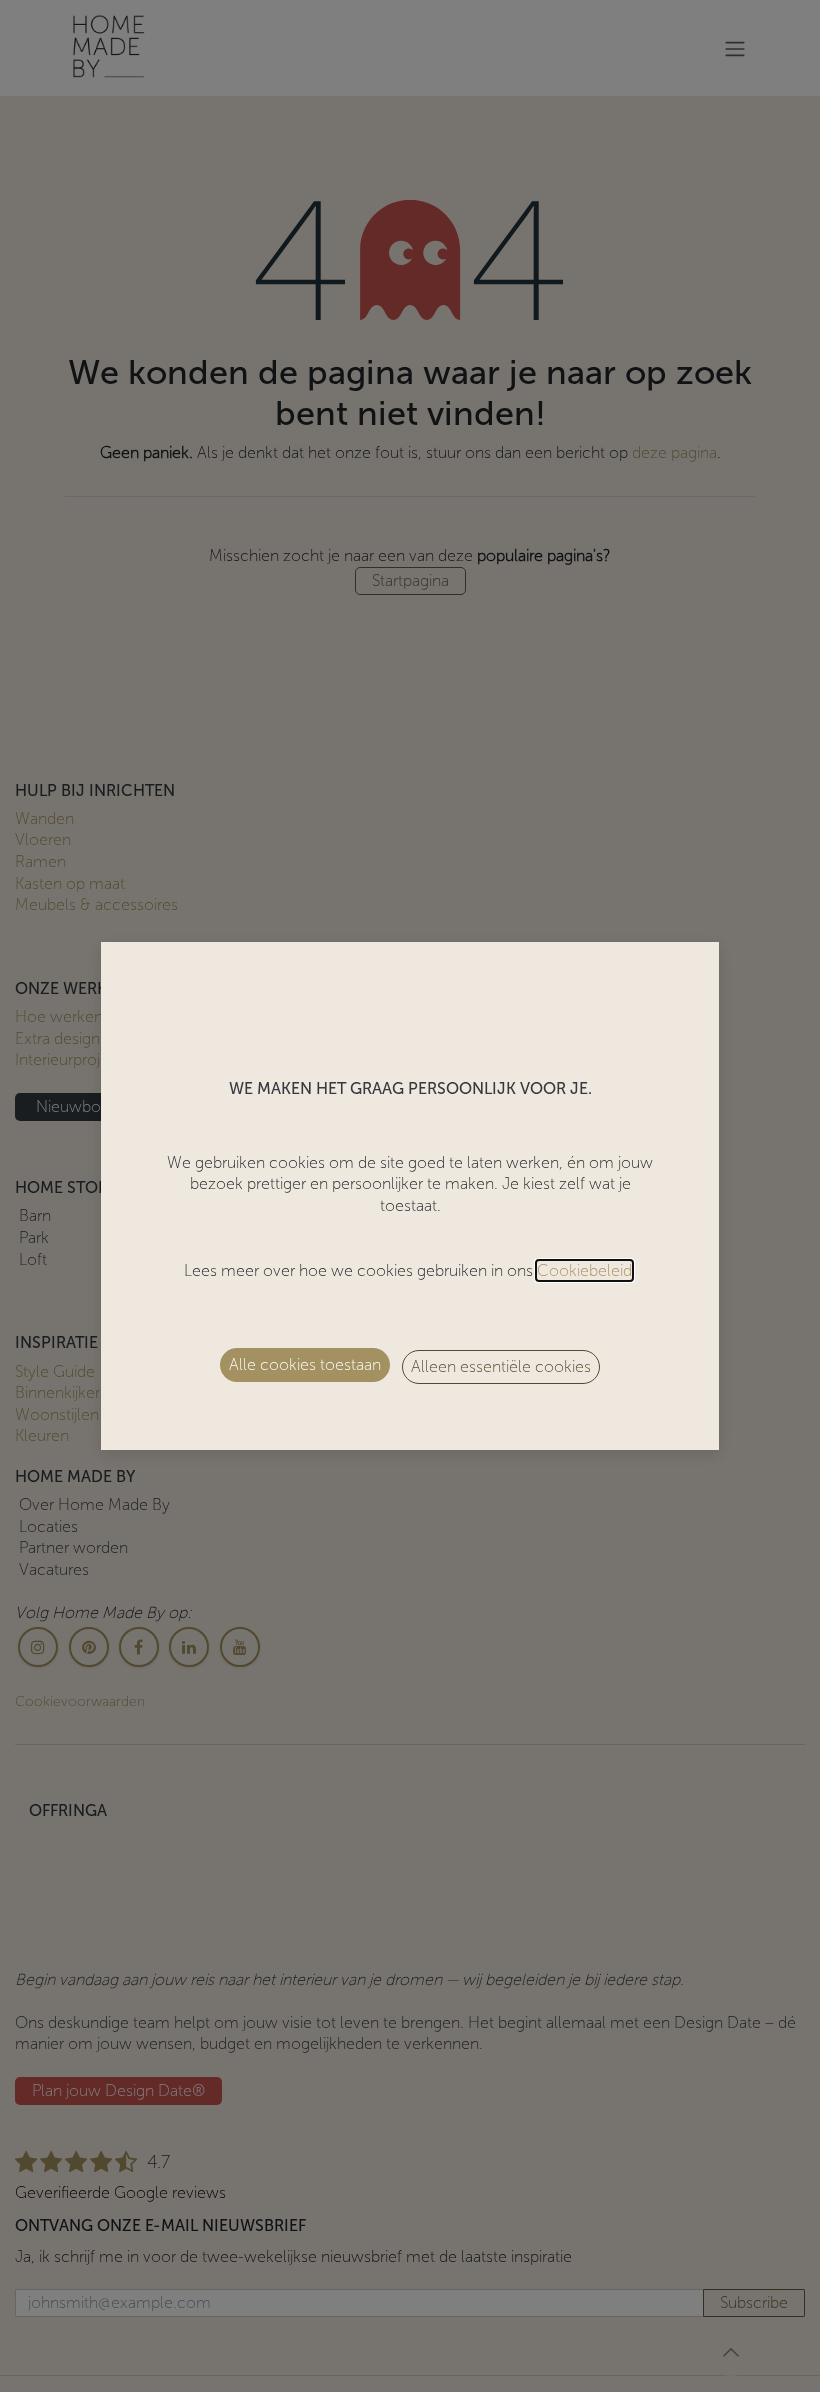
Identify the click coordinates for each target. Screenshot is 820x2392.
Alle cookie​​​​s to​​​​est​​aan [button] (305, 1364)
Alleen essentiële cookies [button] (501, 1366)
